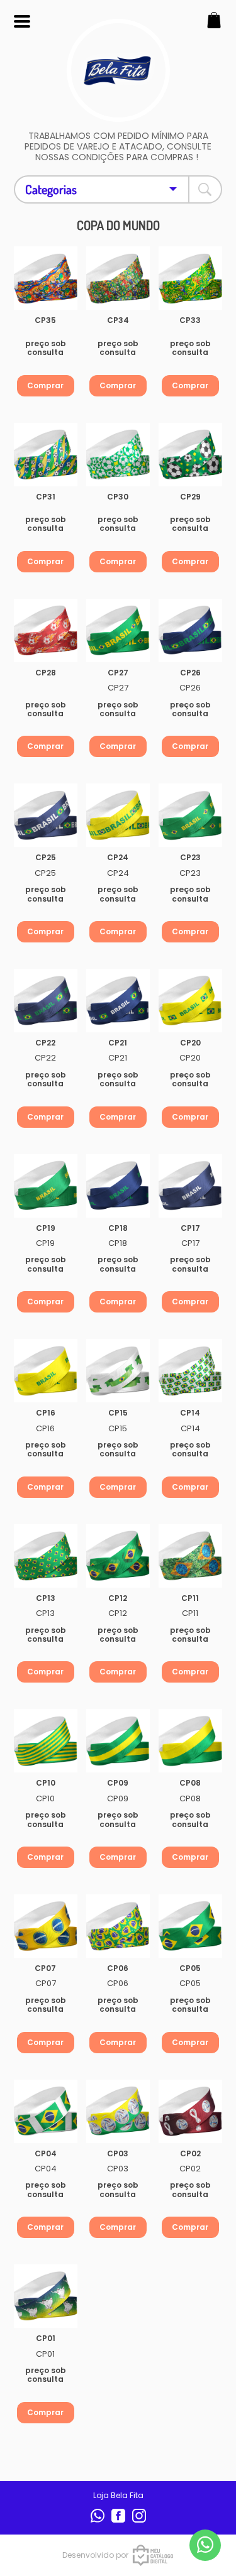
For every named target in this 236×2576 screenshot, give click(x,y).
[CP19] (46, 1186)
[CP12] (118, 1556)
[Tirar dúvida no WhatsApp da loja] (205, 2545)
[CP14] (190, 1371)
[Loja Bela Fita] (118, 115)
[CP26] (190, 630)
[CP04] (46, 2111)
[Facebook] (119, 2520)
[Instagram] (139, 2520)
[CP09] (118, 1741)
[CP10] (46, 1741)
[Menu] (22, 22)
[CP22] (46, 1001)
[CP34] (118, 278)
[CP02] (190, 2111)
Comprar (45, 385)
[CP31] (46, 455)
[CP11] (190, 1556)
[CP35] (46, 278)
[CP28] (46, 630)
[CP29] (190, 455)
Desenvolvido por (95, 2555)
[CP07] (46, 1926)
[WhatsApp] (98, 2520)
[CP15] (118, 1371)
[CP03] (118, 2111)
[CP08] (190, 1741)
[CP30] (118, 455)
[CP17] (190, 1186)
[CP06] (118, 1926)
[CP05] (190, 1926)
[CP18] (118, 1186)
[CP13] (46, 1556)
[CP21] (118, 1001)
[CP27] (118, 630)
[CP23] (190, 815)
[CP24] (118, 815)
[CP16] (46, 1371)
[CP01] (46, 2296)
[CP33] (190, 278)
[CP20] (190, 1001)
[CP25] (46, 815)
